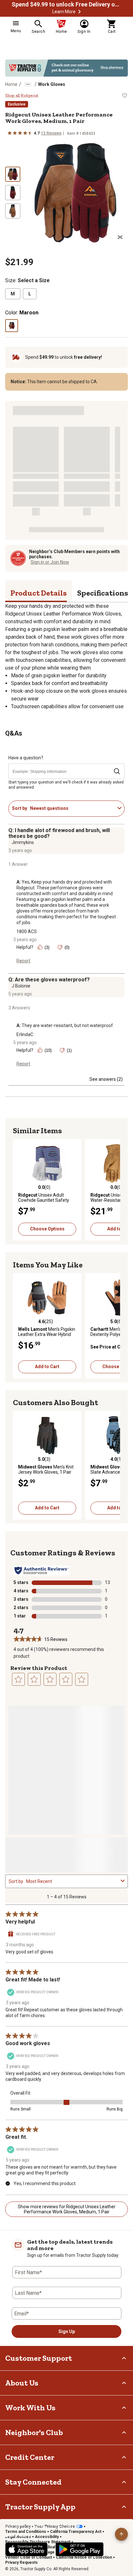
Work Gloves (52, 84)
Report (23, 961)
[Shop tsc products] (66, 68)
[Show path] (28, 84)
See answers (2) (106, 1079)
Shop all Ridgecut (22, 96)
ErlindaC (25, 1034)
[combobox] (72, 808)
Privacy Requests (21, 2562)
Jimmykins (23, 842)
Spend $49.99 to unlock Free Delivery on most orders (66, 5)
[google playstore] (80, 2549)
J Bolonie (21, 986)
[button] (79, 12)
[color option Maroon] (12, 326)
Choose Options (47, 1229)
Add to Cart (47, 1367)
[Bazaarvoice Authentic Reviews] (41, 1571)
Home (11, 84)
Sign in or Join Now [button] (50, 562)
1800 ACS (27, 931)
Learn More (64, 12)
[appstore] (26, 2549)
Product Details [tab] (39, 593)
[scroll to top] (121, 2534)
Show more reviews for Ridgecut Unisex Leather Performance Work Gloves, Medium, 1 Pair (67, 2209)
